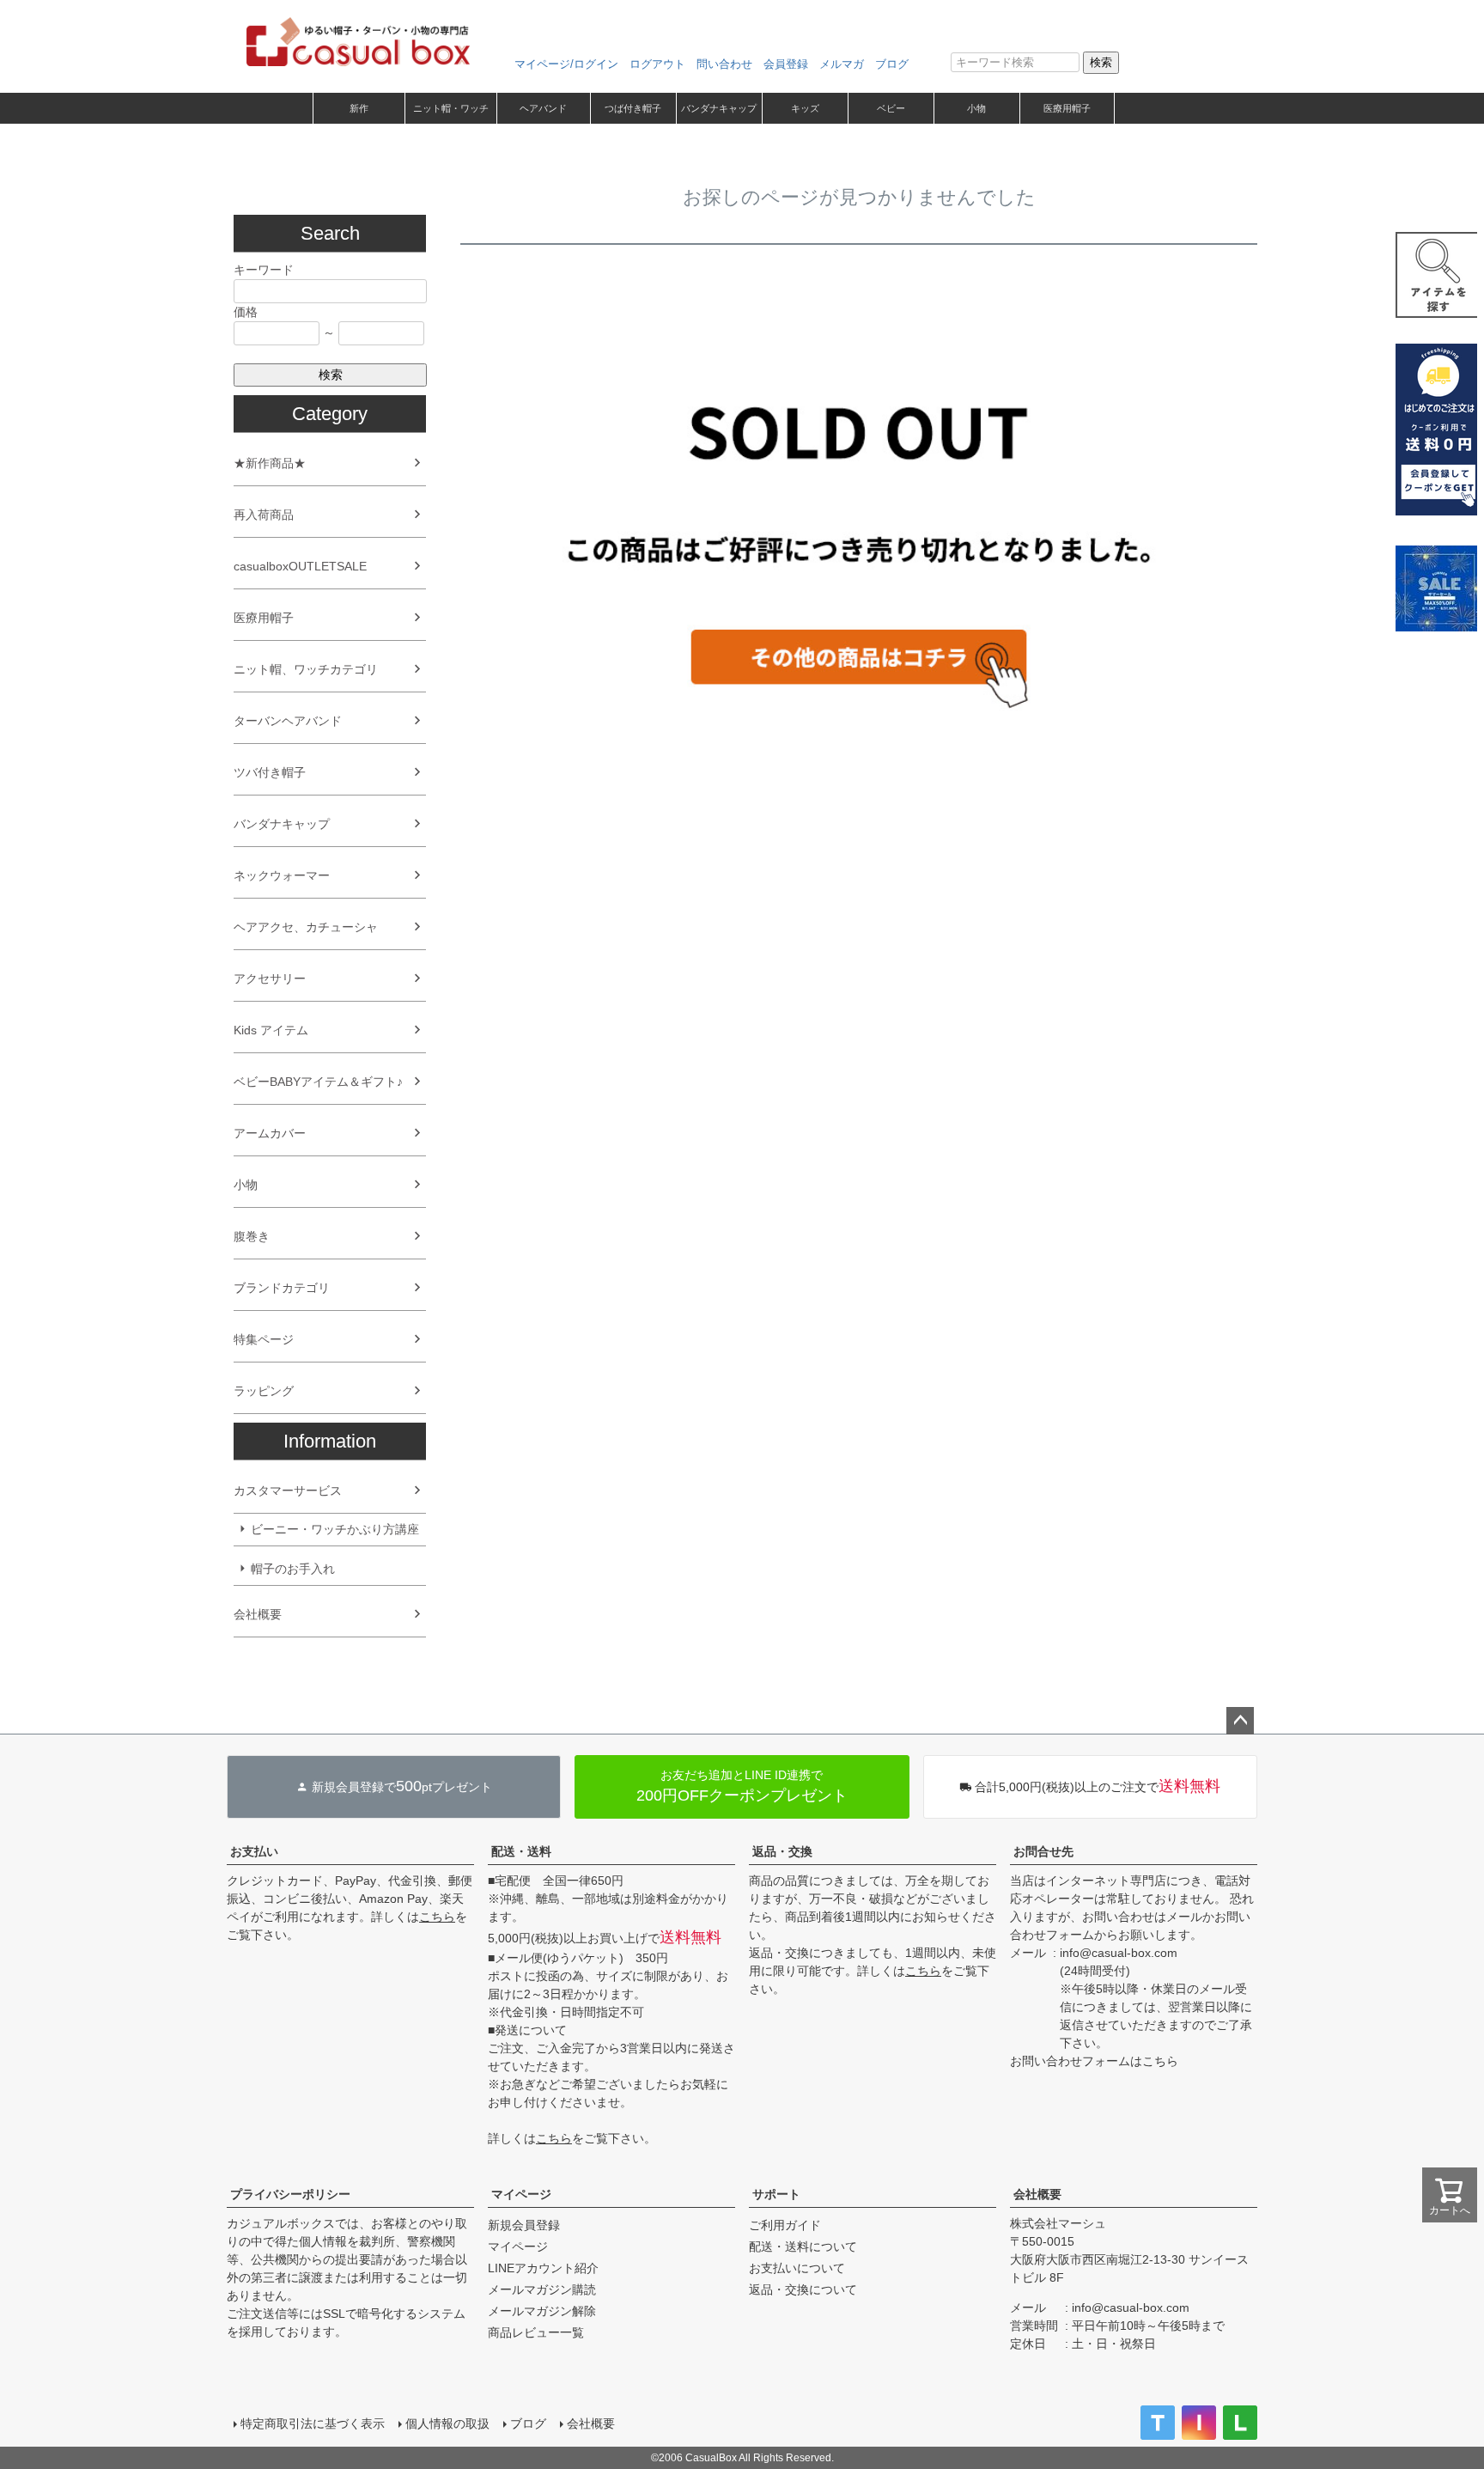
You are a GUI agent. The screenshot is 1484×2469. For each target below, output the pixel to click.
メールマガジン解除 (542, 2311)
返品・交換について (803, 2289)
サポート (776, 2194)
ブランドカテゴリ (282, 1288)
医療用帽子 (1067, 108)
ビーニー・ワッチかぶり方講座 (335, 1529)
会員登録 (786, 64)
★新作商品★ (270, 463)
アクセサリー (270, 978)
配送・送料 (521, 1851)
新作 (359, 108)
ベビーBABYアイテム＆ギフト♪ (318, 1082)
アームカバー (270, 1133)
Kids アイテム (271, 1030)
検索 (1101, 62)
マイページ (521, 2194)
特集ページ (264, 1339)
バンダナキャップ (719, 108)
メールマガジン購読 (542, 2289)
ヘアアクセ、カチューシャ (306, 927)
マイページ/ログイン (566, 64)
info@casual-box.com (1119, 1953)
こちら (437, 1917)
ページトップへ (1240, 1721)
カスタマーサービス (288, 1491)
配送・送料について (803, 2246)
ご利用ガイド (785, 2225)
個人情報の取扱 (447, 2423)
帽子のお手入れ (293, 1569)
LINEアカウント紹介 (543, 2268)
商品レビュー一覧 (536, 2332)
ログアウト (657, 64)
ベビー (891, 108)
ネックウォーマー (282, 875)
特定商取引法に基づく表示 (313, 2423)
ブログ (892, 64)
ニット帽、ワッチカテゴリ (306, 669)
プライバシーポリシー (290, 2194)
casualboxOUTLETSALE (300, 566)
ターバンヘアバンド (288, 721)
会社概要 (258, 1614)
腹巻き (252, 1236)
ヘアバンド (543, 108)
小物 (976, 108)
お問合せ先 (1043, 1851)
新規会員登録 (524, 2225)
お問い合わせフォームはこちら (1094, 2061)
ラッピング (264, 1391)
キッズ (805, 108)
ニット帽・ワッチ (451, 108)
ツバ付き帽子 (270, 772)
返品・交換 (782, 1851)
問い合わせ (724, 64)
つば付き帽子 (633, 108)
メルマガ (842, 64)
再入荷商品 (264, 515)
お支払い (254, 1851)
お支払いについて (797, 2268)
